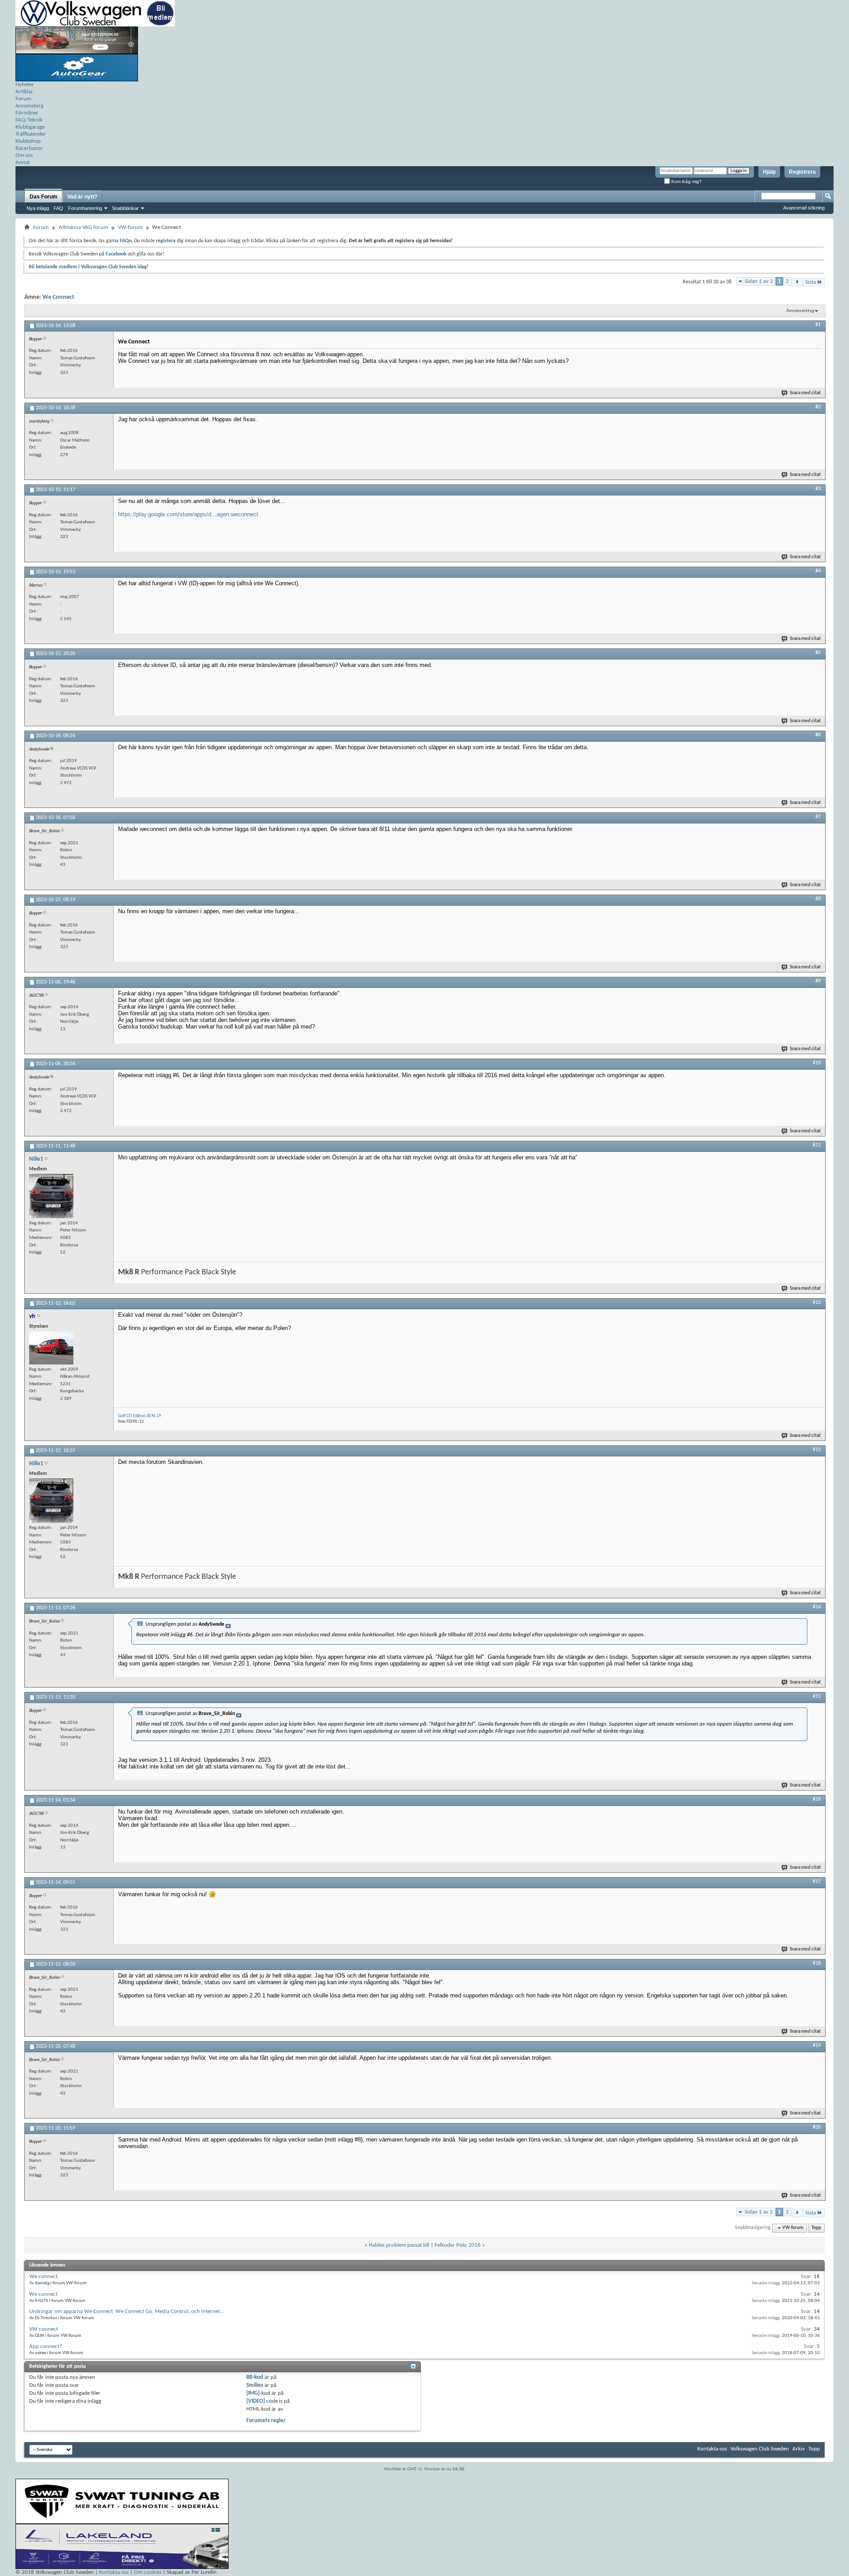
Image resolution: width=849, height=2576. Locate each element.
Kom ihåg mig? (686, 181)
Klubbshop (28, 141)
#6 (818, 735)
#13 (817, 1450)
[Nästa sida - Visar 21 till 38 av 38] (797, 282)
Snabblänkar (125, 208)
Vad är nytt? (82, 197)
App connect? (46, 2346)
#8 (818, 899)
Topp (816, 2228)
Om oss (24, 155)
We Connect (58, 297)
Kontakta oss (712, 2449)
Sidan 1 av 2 (759, 281)
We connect (43, 2277)
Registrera (802, 172)
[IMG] (253, 2393)
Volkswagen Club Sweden (760, 2449)
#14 (817, 1607)
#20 (817, 2127)
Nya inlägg (38, 208)
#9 (818, 981)
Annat (23, 162)
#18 (817, 1963)
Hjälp (769, 172)
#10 (817, 1063)
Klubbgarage (30, 127)
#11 (817, 1145)
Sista (811, 282)
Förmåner (27, 113)
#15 (817, 1696)
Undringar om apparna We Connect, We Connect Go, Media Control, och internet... (126, 2311)
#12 (817, 1303)
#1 (818, 325)
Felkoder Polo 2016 (458, 2245)
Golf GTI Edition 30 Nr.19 (140, 1416)
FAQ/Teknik (29, 120)
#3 (818, 489)
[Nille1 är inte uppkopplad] (51, 1196)
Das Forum (44, 197)
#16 (817, 1799)
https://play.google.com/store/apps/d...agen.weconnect (188, 514)
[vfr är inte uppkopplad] (51, 1348)
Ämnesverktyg (800, 311)
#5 (818, 653)
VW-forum (130, 227)
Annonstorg (29, 106)
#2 (818, 407)
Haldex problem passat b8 (399, 2245)
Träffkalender (31, 134)
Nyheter (25, 85)
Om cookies (148, 2572)
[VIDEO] (256, 2401)
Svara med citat (805, 393)
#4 (818, 571)
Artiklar (24, 92)
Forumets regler (266, 2421)
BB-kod (255, 2377)
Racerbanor (29, 148)
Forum (23, 99)
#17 (817, 1882)
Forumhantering (85, 208)
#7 (818, 817)
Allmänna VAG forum (83, 227)
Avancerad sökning (804, 208)
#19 (817, 2046)
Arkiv (799, 2449)
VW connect (44, 2329)
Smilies (255, 2385)
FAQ (58, 208)
